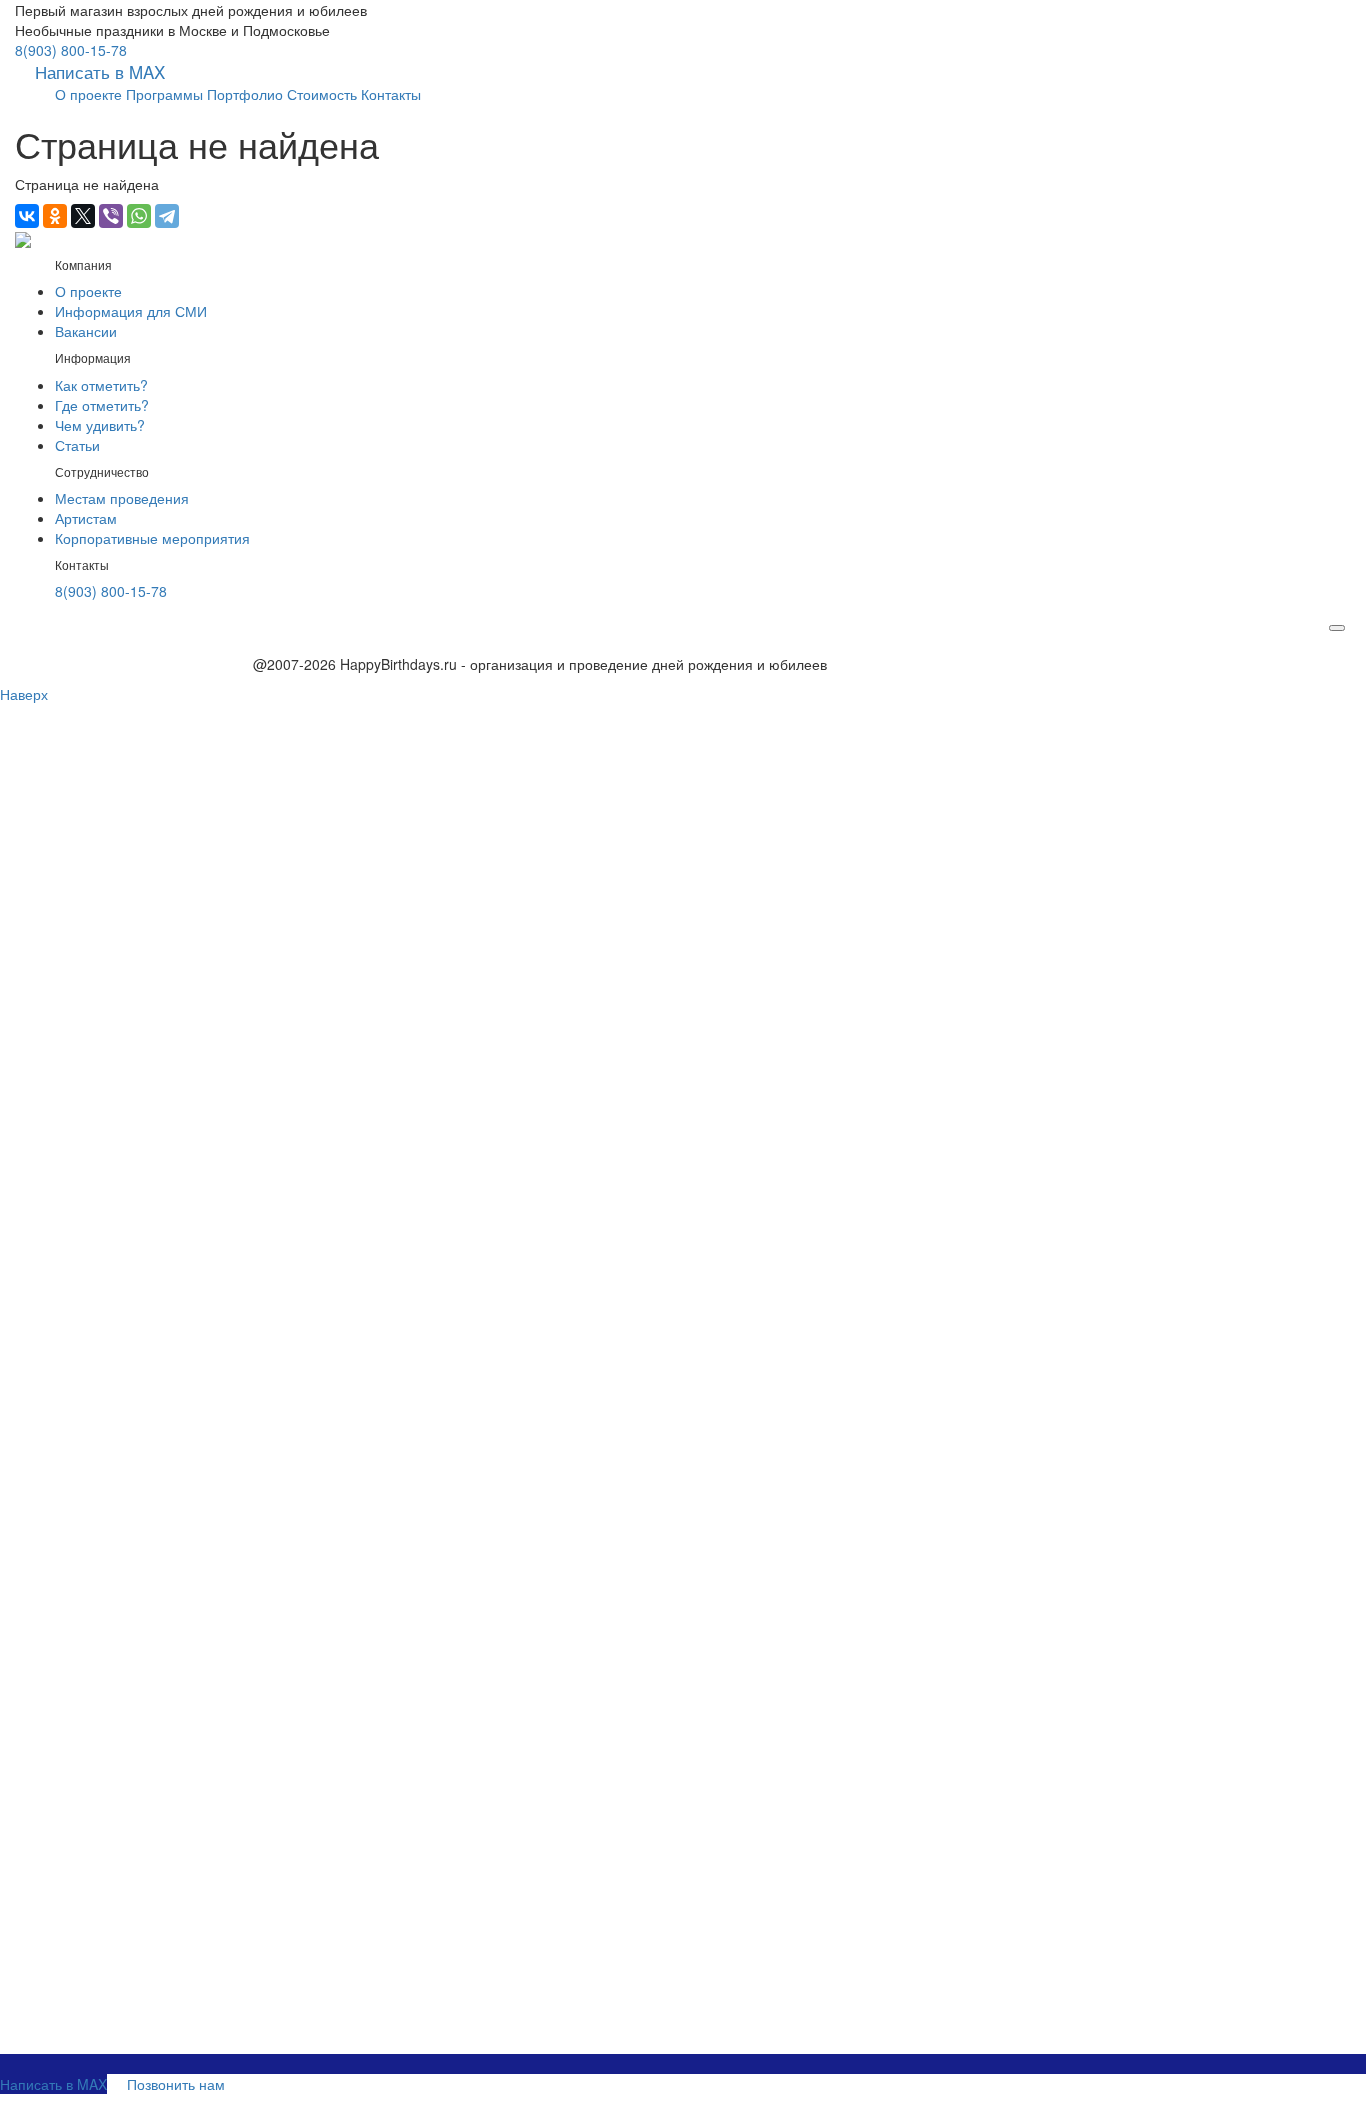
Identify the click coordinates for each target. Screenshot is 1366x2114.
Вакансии (86, 331)
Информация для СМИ (131, 311)
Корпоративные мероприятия (152, 538)
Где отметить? (102, 405)
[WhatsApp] (139, 216)
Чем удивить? (100, 425)
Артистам (86, 518)
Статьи (77, 445)
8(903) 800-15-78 (71, 50)
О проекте (88, 94)
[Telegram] (167, 216)
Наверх (24, 694)
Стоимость (322, 94)
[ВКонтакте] (27, 216)
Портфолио (245, 94)
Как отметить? (101, 385)
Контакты (391, 94)
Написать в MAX (100, 71)
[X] (83, 216)
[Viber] (111, 216)
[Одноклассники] (55, 216)
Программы (164, 94)
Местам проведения (122, 498)
